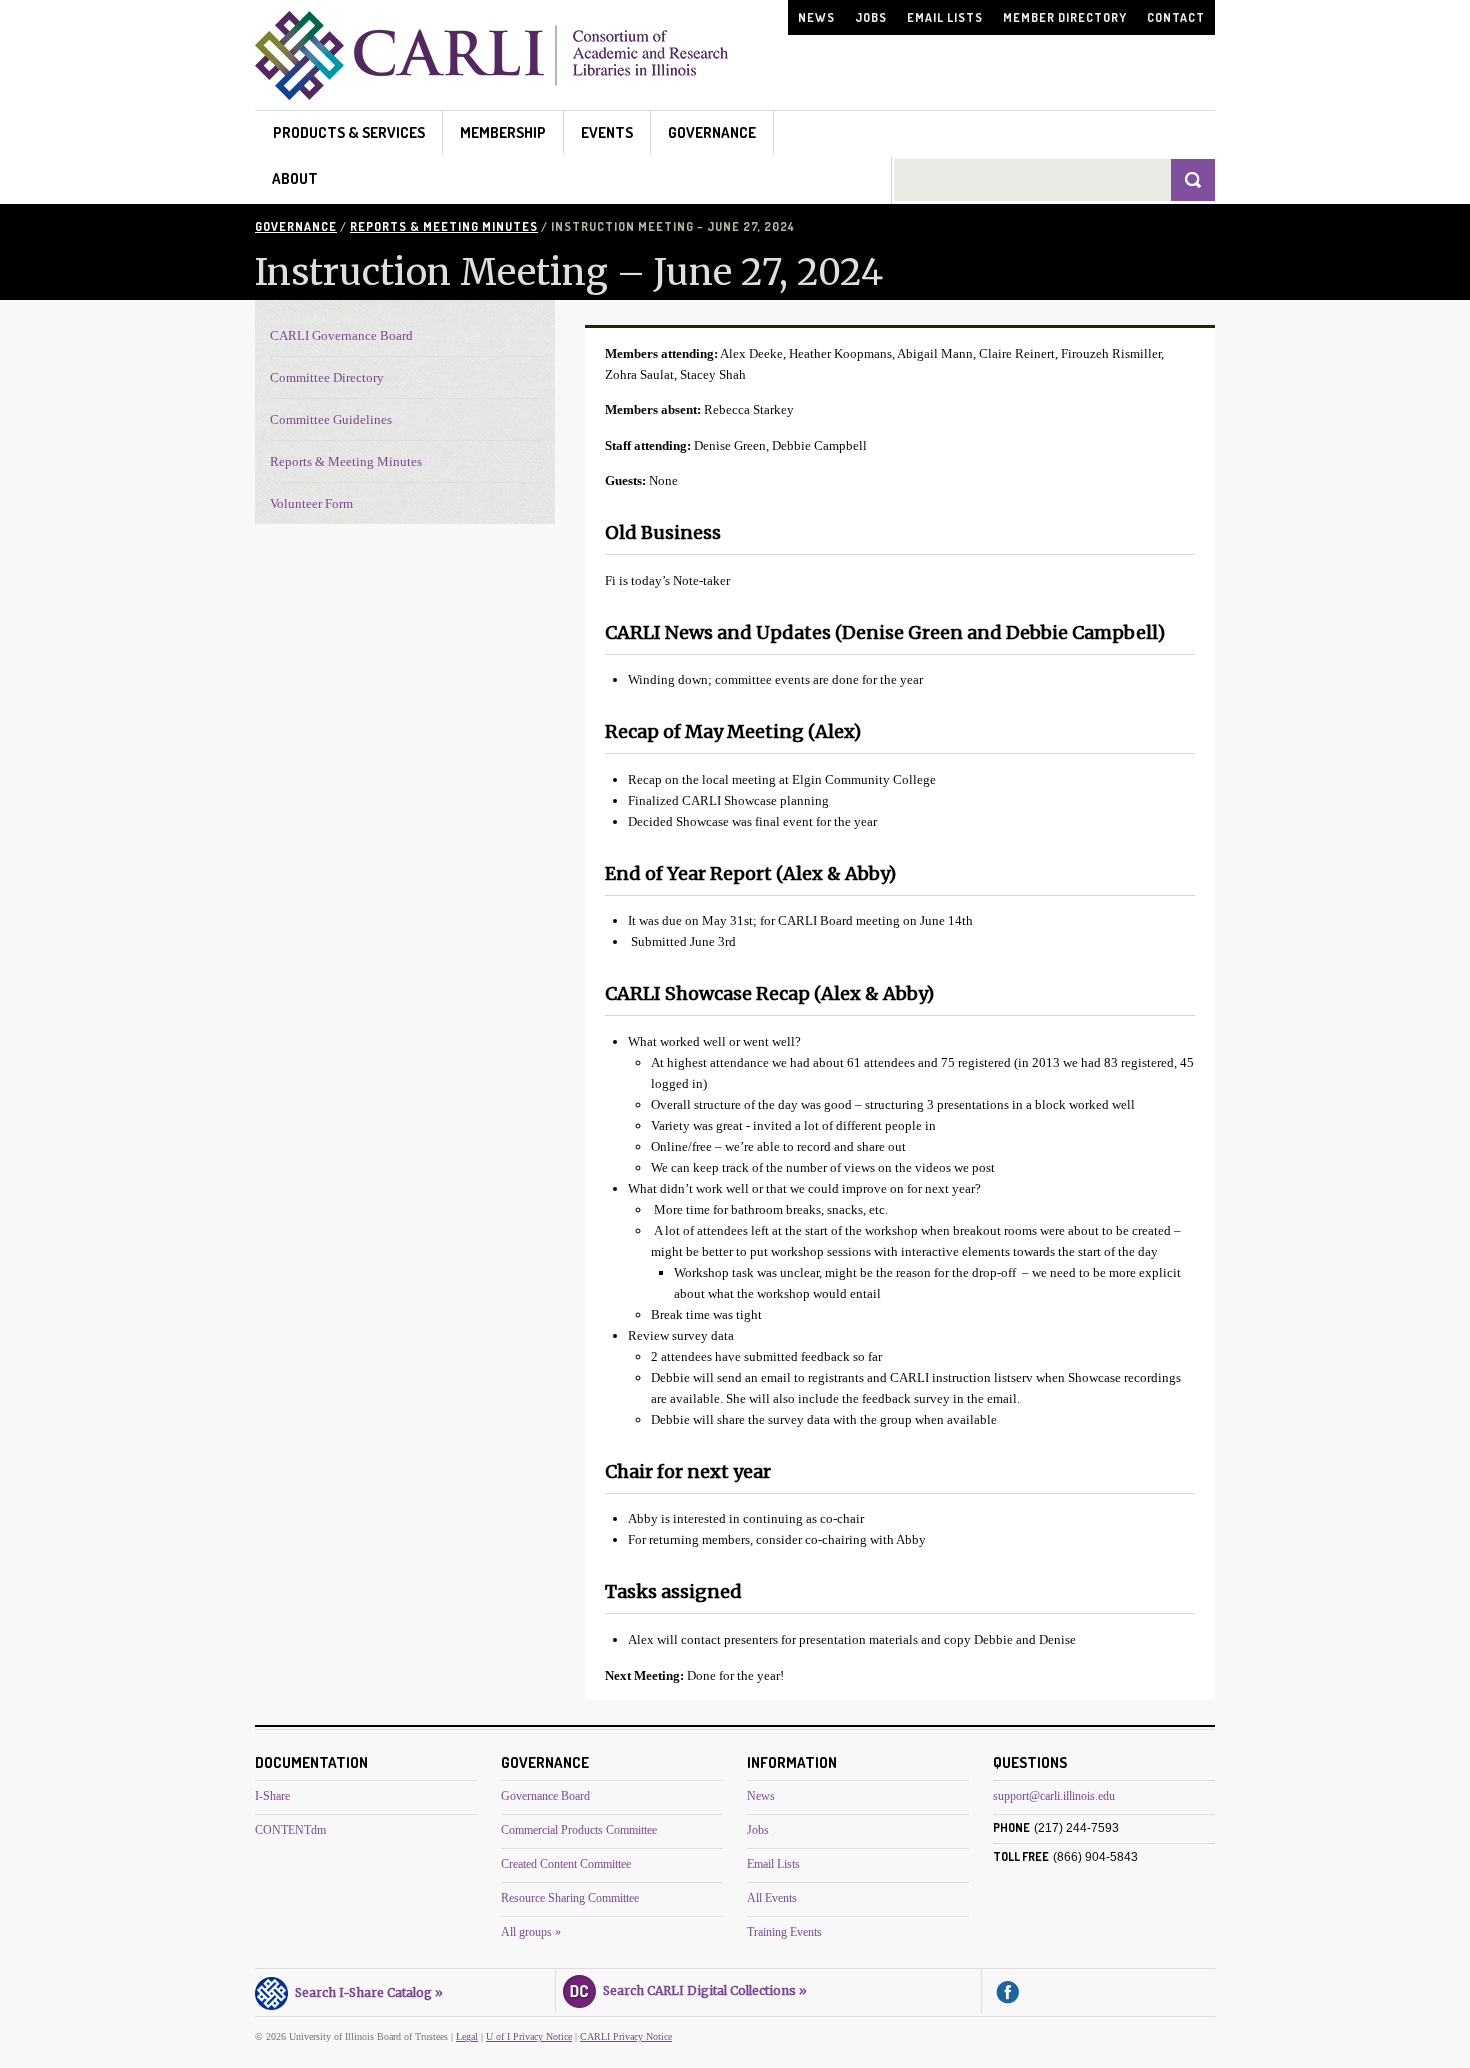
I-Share (272, 1796)
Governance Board (545, 1796)
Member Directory (1065, 17)
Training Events (784, 1932)
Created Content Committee (566, 1864)
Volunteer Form (311, 503)
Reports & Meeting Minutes (444, 226)
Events (607, 132)
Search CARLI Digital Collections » (702, 1990)
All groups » (531, 1932)
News (816, 17)
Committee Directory (327, 377)
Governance (712, 132)
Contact (1176, 17)
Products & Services (349, 132)
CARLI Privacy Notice (626, 2036)
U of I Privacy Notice (529, 2036)
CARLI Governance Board (341, 335)
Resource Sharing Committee (570, 1898)
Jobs (871, 17)
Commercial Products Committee (579, 1830)
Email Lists (945, 17)
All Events (772, 1898)
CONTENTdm (290, 1830)
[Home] (491, 94)
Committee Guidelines (331, 419)
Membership (503, 132)
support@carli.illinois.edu (1054, 1796)
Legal (467, 2036)
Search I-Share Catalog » (366, 1992)
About (295, 178)
